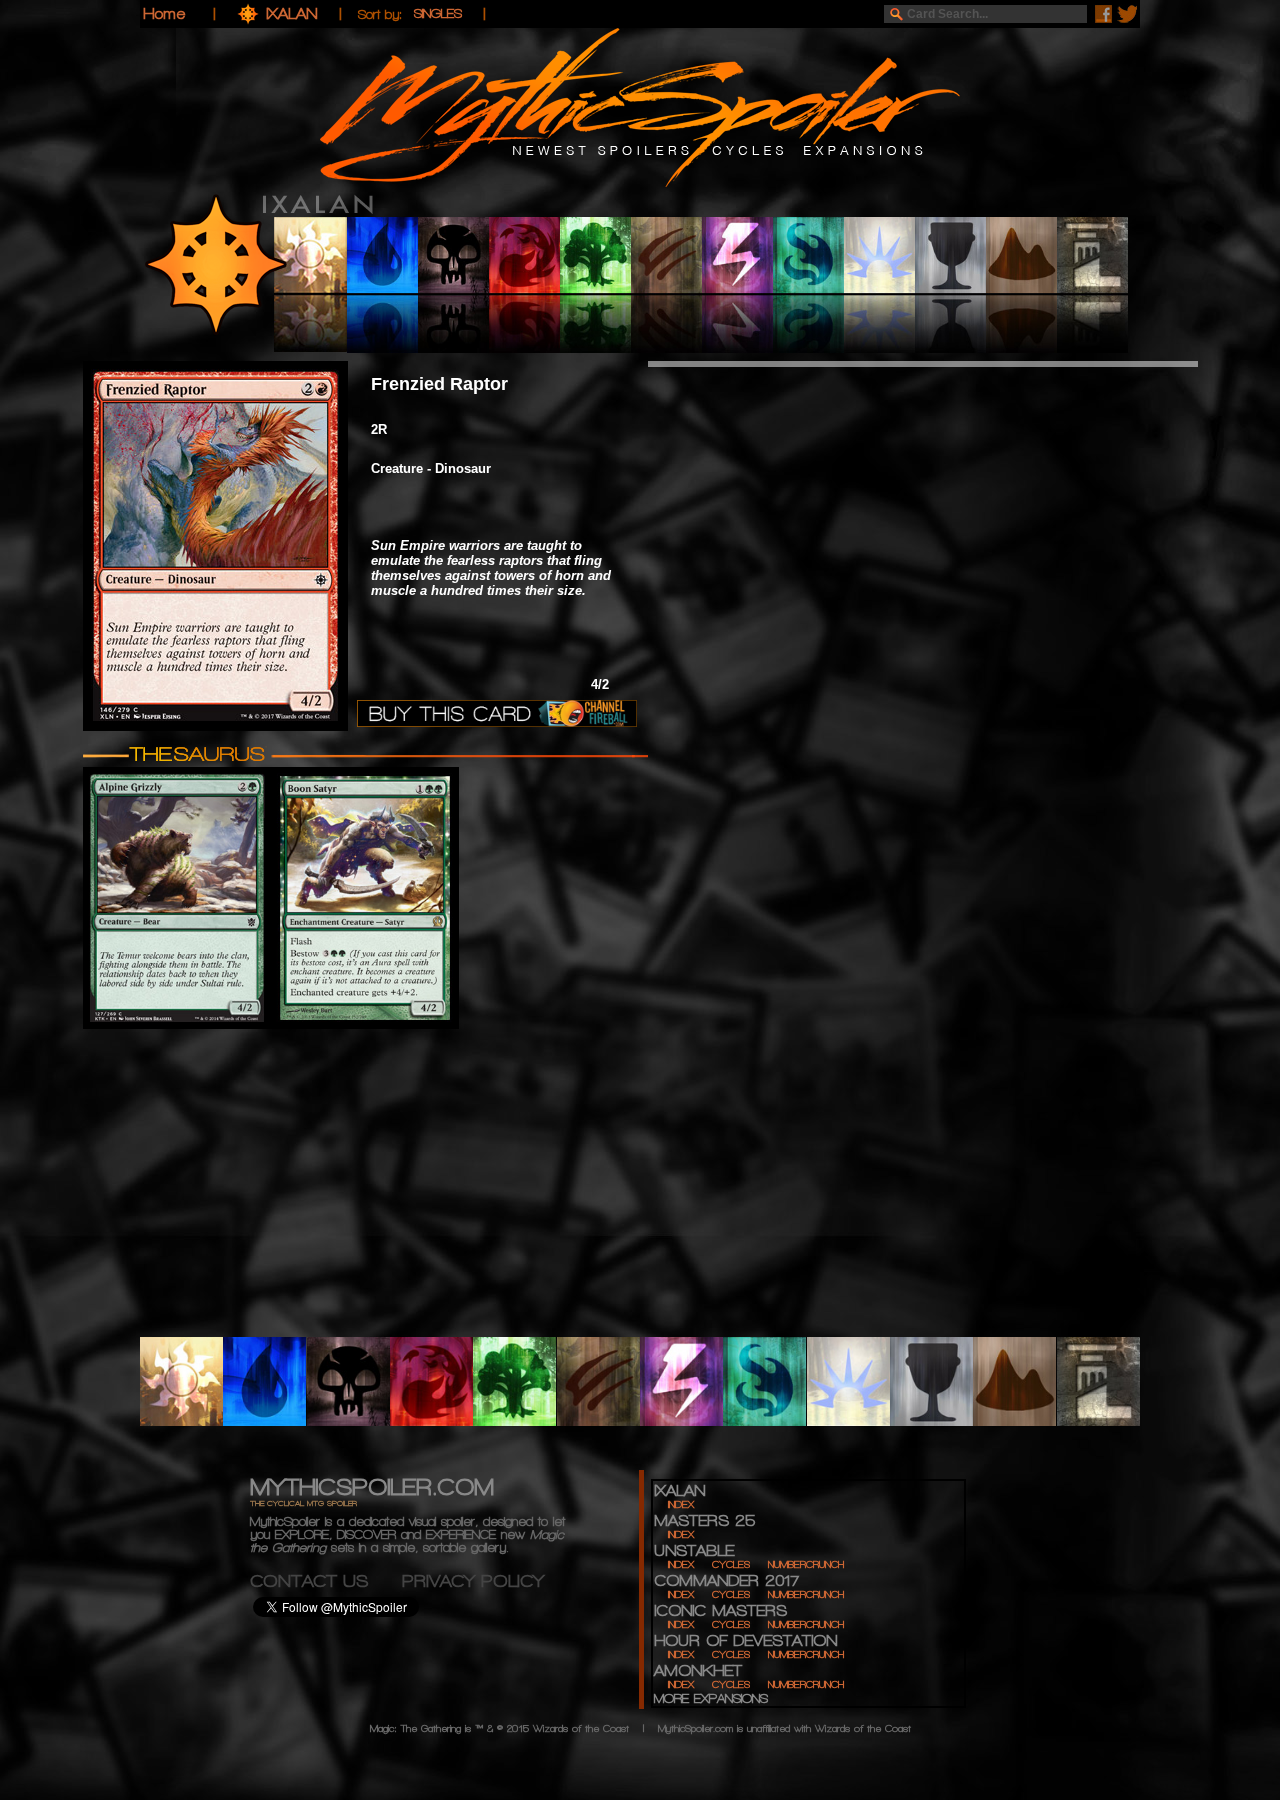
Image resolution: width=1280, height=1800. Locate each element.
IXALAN (294, 13)
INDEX (681, 1504)
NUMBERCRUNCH (806, 1564)
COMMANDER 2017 (726, 1580)
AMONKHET (698, 1670)
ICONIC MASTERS (720, 1610)
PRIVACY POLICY (473, 1580)
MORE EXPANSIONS (711, 1698)
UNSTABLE (694, 1550)
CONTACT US (326, 1580)
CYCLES (731, 1564)
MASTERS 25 (704, 1520)
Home (164, 13)
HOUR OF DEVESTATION (745, 1640)
